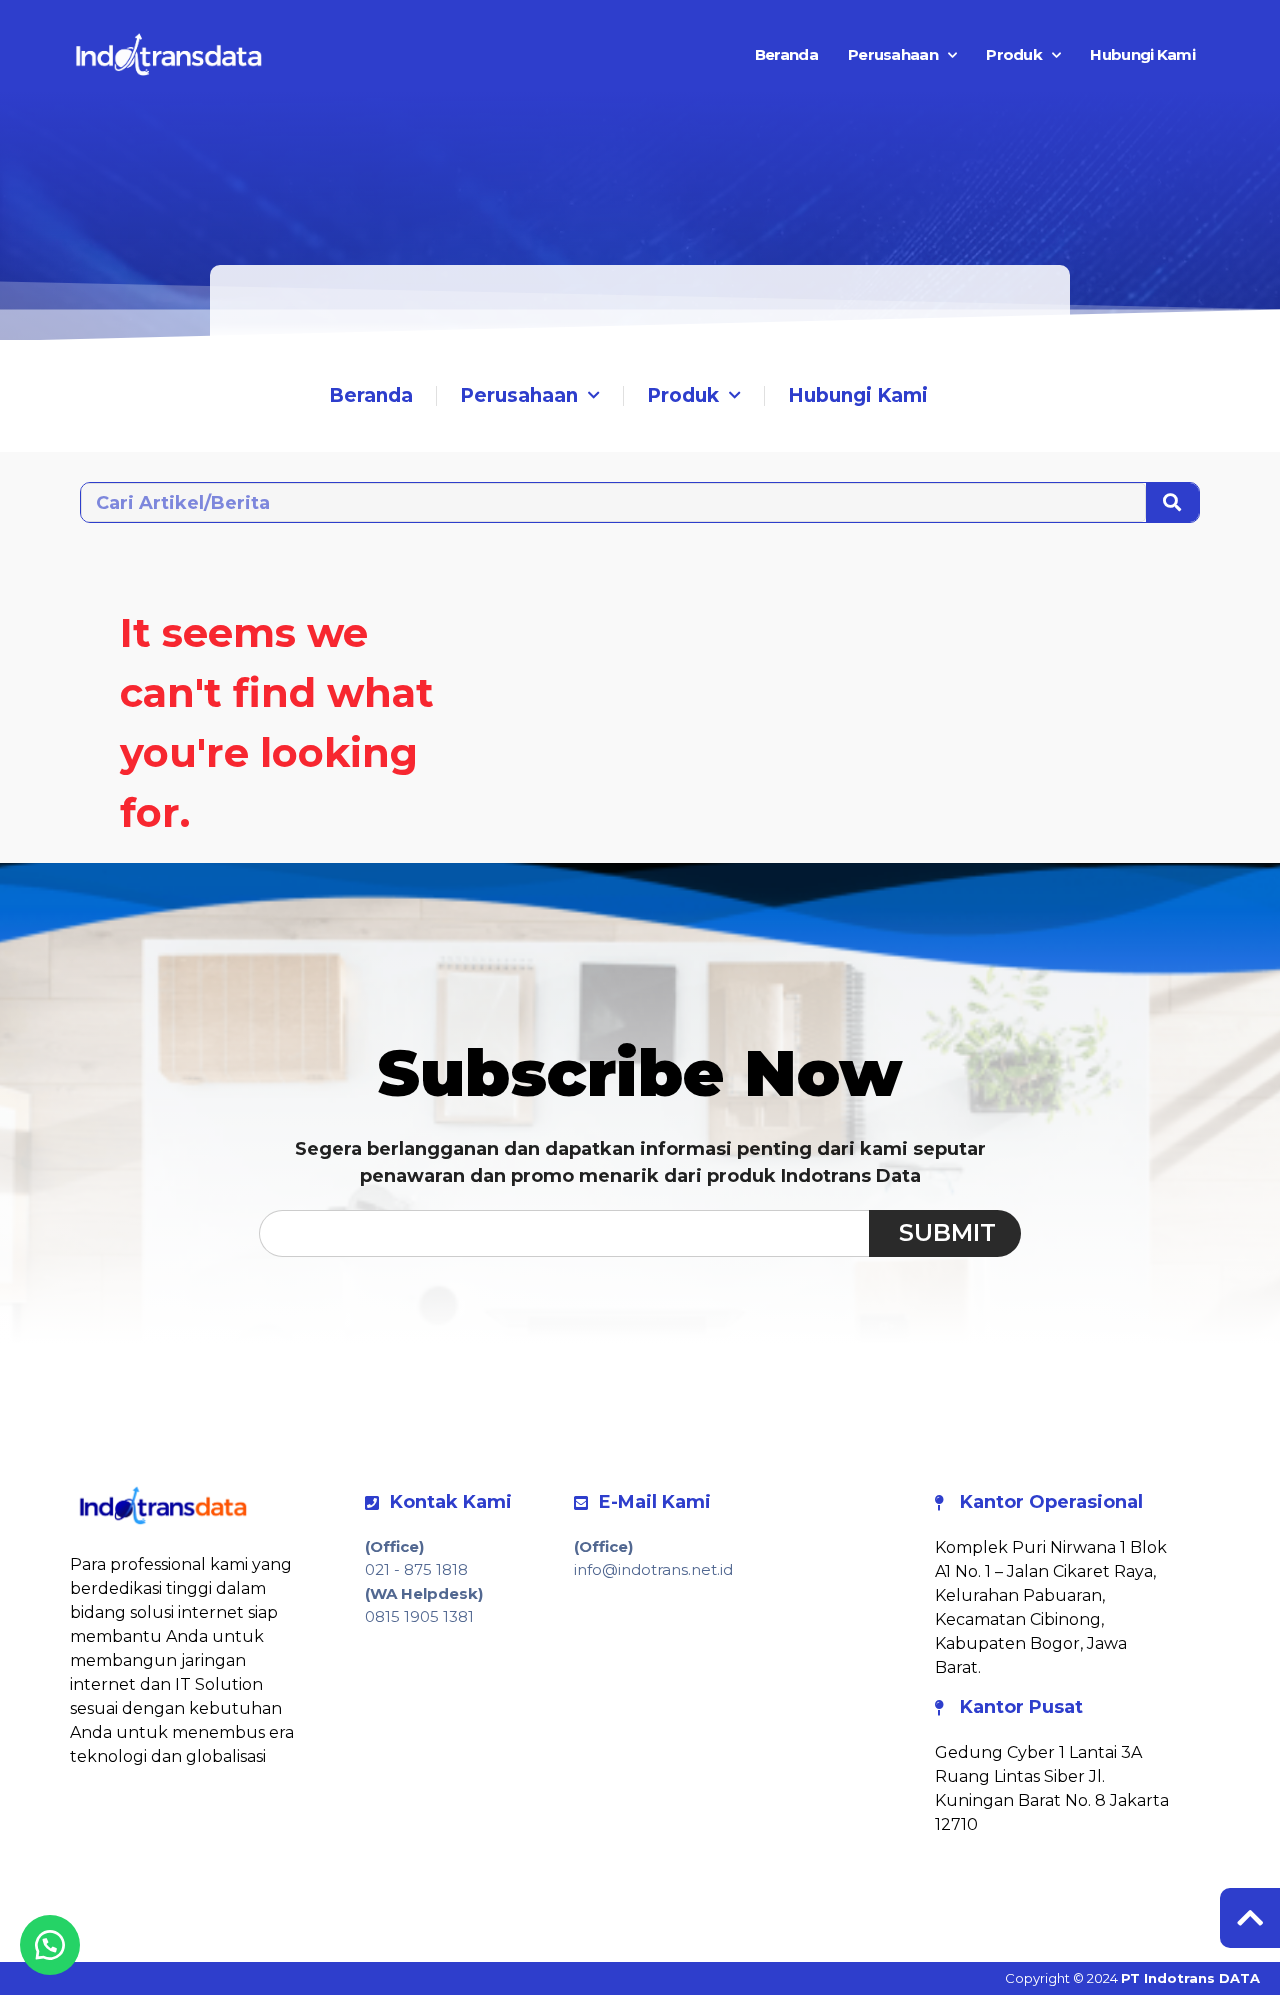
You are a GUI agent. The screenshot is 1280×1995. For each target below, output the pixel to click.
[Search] (1172, 502)
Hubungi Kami (1142, 54)
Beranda (786, 54)
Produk (1014, 54)
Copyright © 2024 (1132, 1978)
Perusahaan (893, 54)
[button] (50, 1945)
